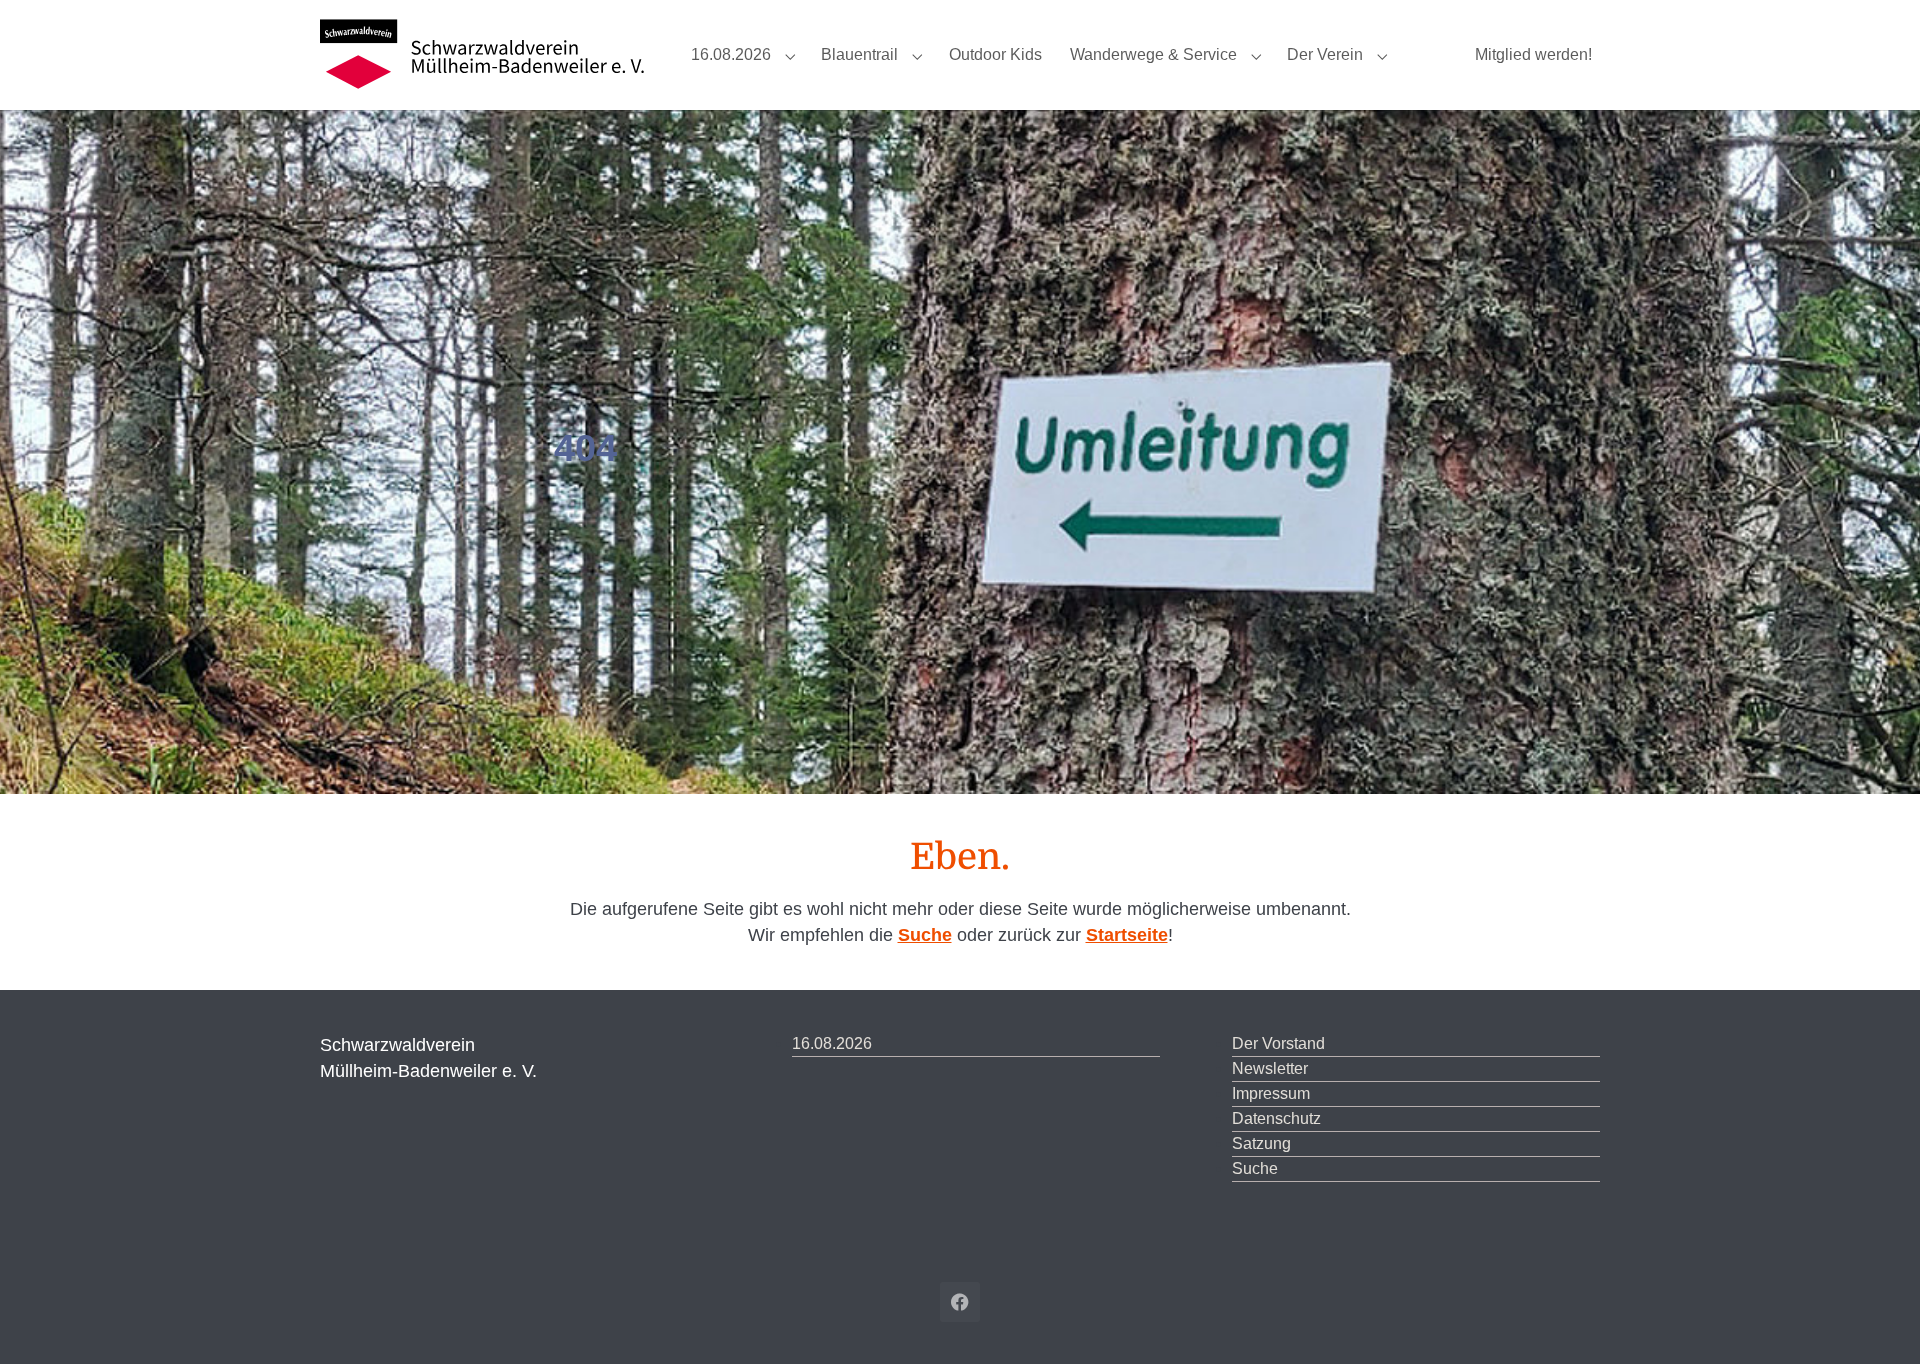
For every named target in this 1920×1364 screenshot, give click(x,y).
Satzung (1261, 1143)
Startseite (1127, 935)
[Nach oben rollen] (1876, 1320)
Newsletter (1270, 1068)
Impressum (1271, 1093)
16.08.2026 (832, 1043)
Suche (925, 935)
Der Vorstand (1278, 1043)
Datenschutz (1276, 1118)
